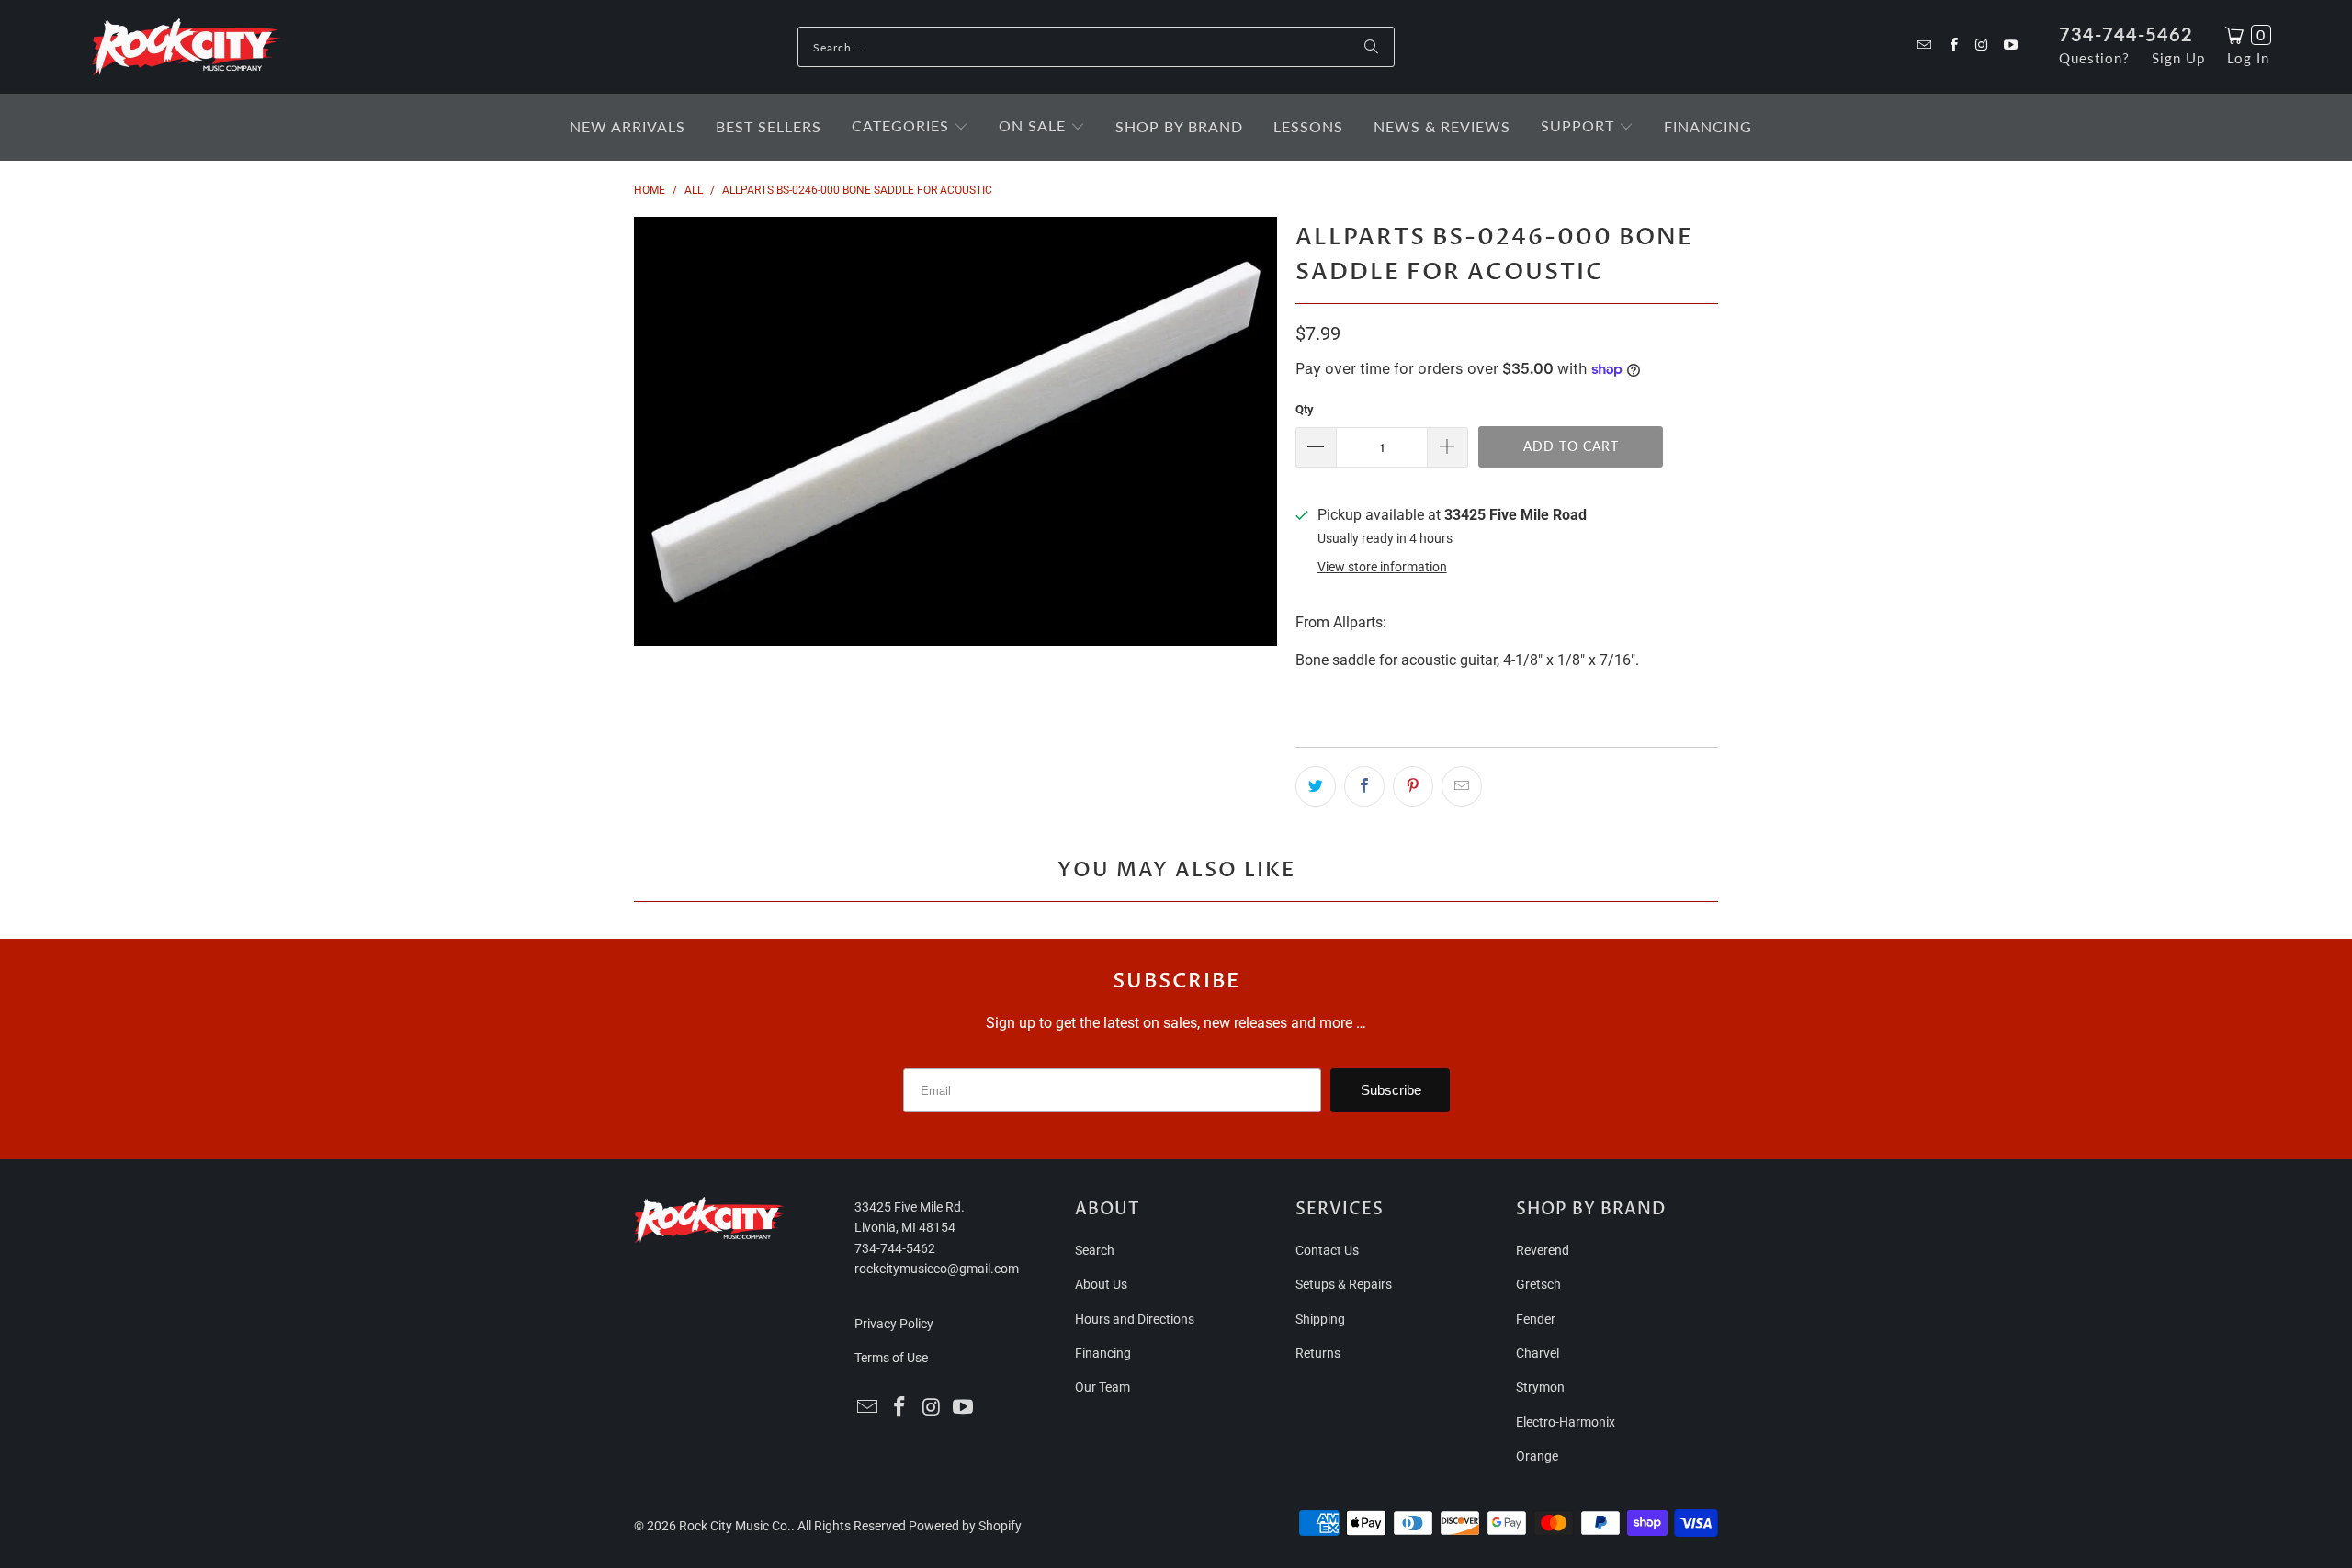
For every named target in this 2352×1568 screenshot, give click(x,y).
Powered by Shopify (965, 1526)
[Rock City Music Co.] (186, 48)
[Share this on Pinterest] (1413, 786)
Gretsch (1538, 1284)
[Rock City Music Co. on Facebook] (1952, 46)
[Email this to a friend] (1462, 786)
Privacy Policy (894, 1324)
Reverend (1543, 1250)
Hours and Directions (1135, 1319)
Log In (2248, 58)
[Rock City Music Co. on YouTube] (2010, 46)
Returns (1318, 1353)
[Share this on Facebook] (1364, 786)
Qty (1305, 409)
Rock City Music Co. (735, 1526)
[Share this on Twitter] (1316, 786)
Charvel (1538, 1353)
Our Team (1102, 1387)
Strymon (1540, 1387)
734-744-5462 (2126, 34)
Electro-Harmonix (1566, 1422)
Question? (2094, 58)
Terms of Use (891, 1358)
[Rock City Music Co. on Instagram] (1981, 46)
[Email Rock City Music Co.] (1923, 46)
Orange (1537, 1456)
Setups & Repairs (1344, 1284)
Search (1095, 1250)
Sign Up (2178, 58)
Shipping (1320, 1319)
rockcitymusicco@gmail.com (937, 1269)
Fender (1536, 1319)
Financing (1103, 1353)
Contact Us (1327, 1250)
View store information (1382, 567)
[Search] (1372, 47)
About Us (1101, 1284)
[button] (910, 127)
